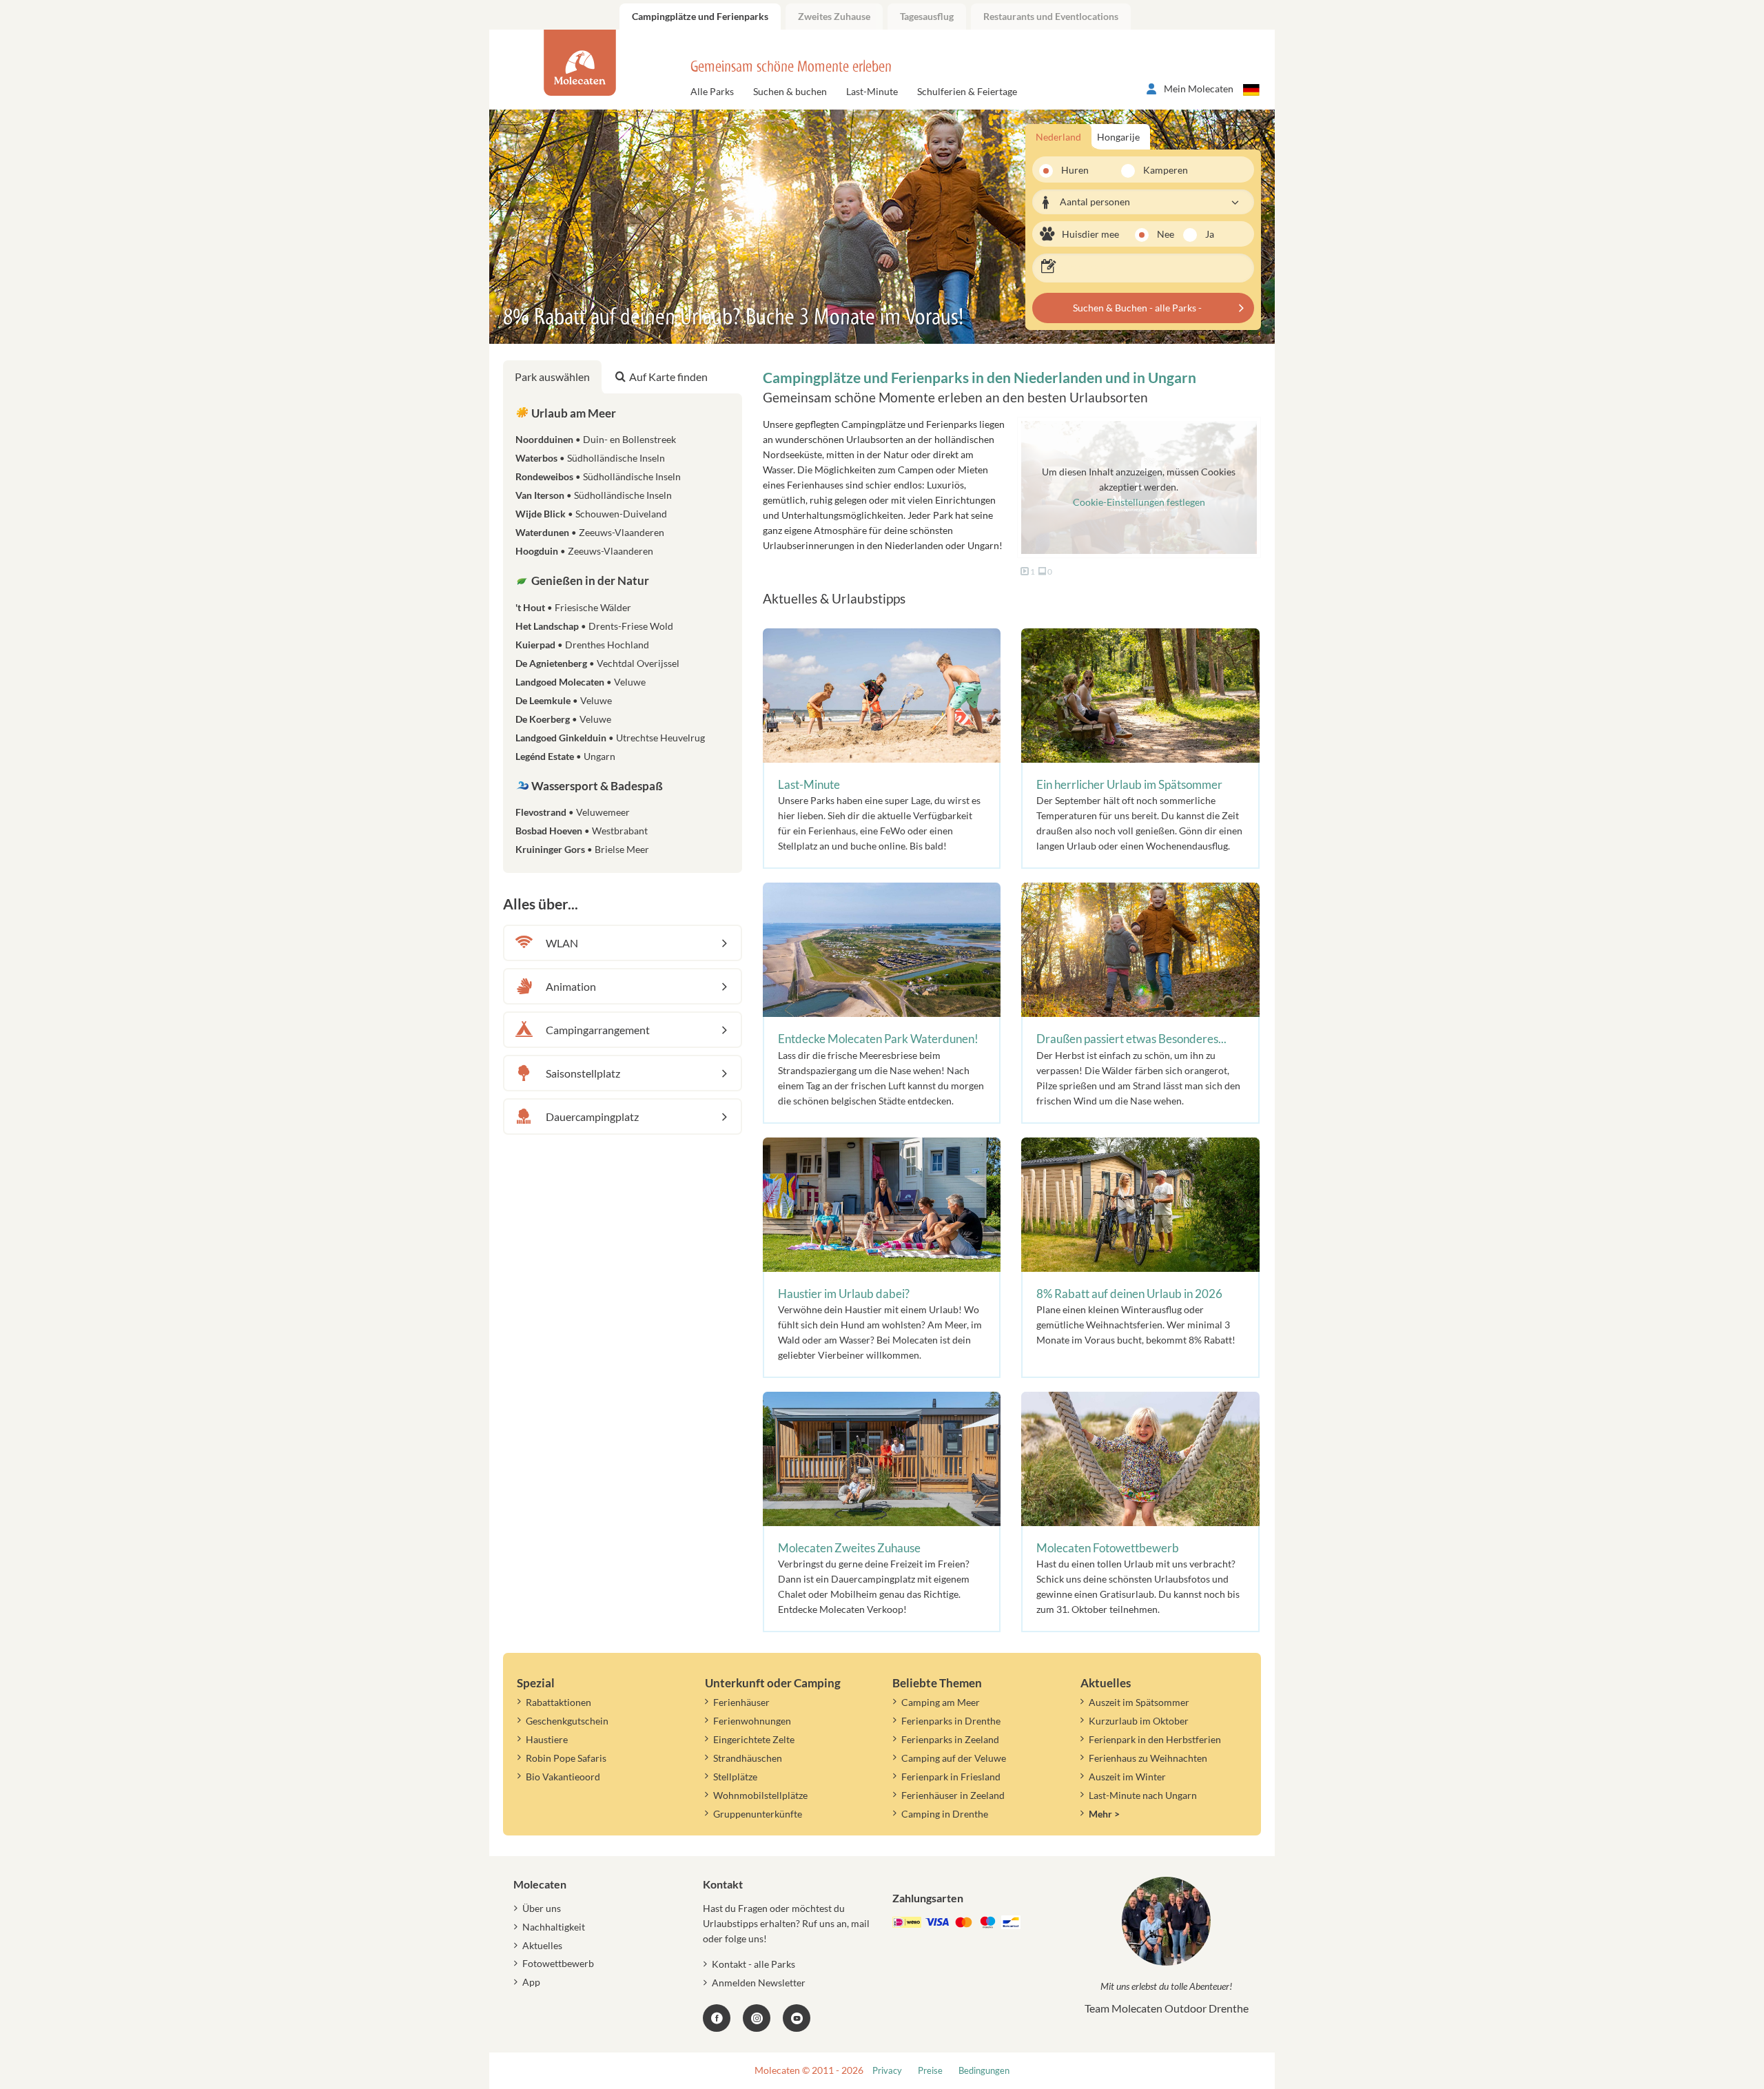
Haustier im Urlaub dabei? (844, 1294)
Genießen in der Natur (589, 580)
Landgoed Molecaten (581, 682)
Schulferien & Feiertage (967, 91)
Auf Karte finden (668, 377)
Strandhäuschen (748, 1758)
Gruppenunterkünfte (758, 1814)
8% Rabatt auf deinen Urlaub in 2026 (1129, 1294)
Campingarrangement (598, 1030)
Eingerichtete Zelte (754, 1739)
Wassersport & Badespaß (596, 786)
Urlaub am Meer (573, 413)
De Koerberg (563, 719)
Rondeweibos (598, 476)
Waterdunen (590, 532)
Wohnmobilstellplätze (760, 1795)
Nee (1166, 234)
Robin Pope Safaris (566, 1758)
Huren (1075, 170)
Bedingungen (984, 2071)
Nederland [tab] (1058, 137)
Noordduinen (596, 439)
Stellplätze (735, 1777)
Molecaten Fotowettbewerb (1108, 1548)
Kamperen (1157, 170)
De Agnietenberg (597, 663)
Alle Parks (712, 91)
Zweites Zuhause (834, 16)
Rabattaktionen (558, 1702)
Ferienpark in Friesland (951, 1777)
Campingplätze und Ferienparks (700, 16)
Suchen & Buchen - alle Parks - (1137, 308)
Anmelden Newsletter (759, 1983)
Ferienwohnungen (752, 1721)
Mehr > (1104, 1814)
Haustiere (547, 1739)
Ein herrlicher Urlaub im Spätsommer (1129, 784)
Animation (571, 986)
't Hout (573, 607)
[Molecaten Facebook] (717, 2018)
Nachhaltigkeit (554, 1927)
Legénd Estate (565, 756)
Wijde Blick (591, 514)
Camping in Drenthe (945, 1814)
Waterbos (590, 458)
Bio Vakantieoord (563, 1777)
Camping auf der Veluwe (954, 1758)
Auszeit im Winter (1127, 1777)
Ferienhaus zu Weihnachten (1148, 1758)
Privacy (887, 2071)
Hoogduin (584, 551)
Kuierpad (582, 645)
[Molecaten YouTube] (797, 2018)
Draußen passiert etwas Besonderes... (1131, 1039)
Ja (1210, 234)
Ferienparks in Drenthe (951, 1721)
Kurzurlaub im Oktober (1139, 1721)
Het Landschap (594, 626)
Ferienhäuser (741, 1702)
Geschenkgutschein (567, 1721)
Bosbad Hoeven (582, 831)
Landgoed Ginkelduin (610, 738)
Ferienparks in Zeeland (950, 1739)
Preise (930, 2071)
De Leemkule (564, 700)
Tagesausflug (927, 16)
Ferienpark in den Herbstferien (1155, 1739)
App (531, 1982)
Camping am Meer (941, 1702)
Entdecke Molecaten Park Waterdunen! (878, 1039)
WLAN (562, 943)
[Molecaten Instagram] (757, 2018)
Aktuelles (542, 1945)
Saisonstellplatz (583, 1073)
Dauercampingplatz (592, 1116)
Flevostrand (573, 812)
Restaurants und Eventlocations (1051, 16)
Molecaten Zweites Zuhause (849, 1548)
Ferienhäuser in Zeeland (953, 1795)
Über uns (542, 1908)
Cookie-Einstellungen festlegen (1139, 502)
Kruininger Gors (582, 849)
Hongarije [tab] (1118, 137)
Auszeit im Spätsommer (1139, 1702)
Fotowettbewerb (558, 1963)
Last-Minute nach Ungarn (1143, 1795)
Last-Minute (872, 91)
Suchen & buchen (790, 91)
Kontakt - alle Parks (753, 1964)
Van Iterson (594, 495)
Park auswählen (552, 377)
